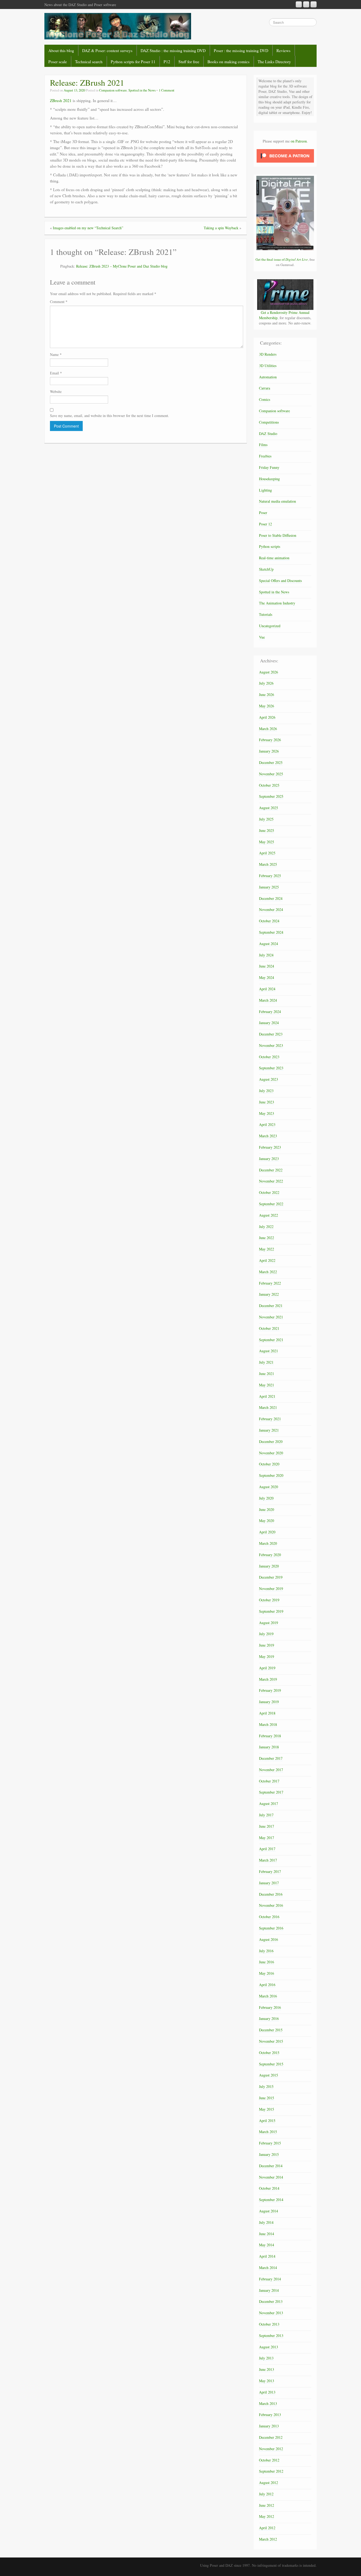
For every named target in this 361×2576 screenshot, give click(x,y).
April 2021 (267, 1396)
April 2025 (267, 853)
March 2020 (268, 1543)
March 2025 (268, 864)
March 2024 (268, 1000)
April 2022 (267, 1260)
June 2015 (267, 2098)
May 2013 (267, 2381)
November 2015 (271, 2041)
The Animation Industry (277, 603)
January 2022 (269, 1294)
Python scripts (270, 546)
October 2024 (269, 921)
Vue (262, 637)
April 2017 (267, 1849)
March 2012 (268, 2539)
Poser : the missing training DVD (241, 51)
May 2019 (267, 1656)
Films (263, 445)
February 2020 (270, 1555)
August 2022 (269, 1215)
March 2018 (268, 1724)
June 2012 (267, 2505)
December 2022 (271, 1170)
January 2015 (269, 2154)
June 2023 (267, 1102)
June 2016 (267, 1962)
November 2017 (271, 1770)
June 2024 (267, 966)
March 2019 (268, 1679)
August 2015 (269, 2075)
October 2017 (269, 1781)
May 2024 (267, 977)
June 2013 (267, 2369)
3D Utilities (268, 366)
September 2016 (271, 1928)
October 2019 (269, 1600)
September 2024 (271, 932)
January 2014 (269, 2290)
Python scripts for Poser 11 (133, 62)
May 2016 (267, 1973)
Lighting (265, 490)
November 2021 (271, 1317)
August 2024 (269, 944)
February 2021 (270, 1419)
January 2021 (269, 1430)
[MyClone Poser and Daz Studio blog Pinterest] (306, 4)
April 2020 (267, 1532)
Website (56, 391)
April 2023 (267, 1124)
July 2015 (266, 2086)
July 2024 (266, 955)
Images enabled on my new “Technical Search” (88, 228)
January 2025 (269, 887)
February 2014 (270, 2279)
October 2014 (269, 2188)
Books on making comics (228, 62)
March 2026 (268, 729)
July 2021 (266, 1362)
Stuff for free (189, 62)
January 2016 (269, 2018)
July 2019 (266, 1634)
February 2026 (270, 740)
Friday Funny (269, 467)
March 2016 (268, 1996)
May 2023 (267, 1113)
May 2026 (267, 706)
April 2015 (267, 2121)
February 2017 (270, 1871)
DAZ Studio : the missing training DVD (173, 51)
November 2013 (271, 2313)
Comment (59, 302)
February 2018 (270, 1736)
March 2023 (268, 1136)
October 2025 (269, 785)
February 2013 (270, 2415)
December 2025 (271, 762)
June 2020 (267, 1509)
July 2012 (266, 2494)
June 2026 (267, 695)
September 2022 (271, 1204)
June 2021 (267, 1374)
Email (56, 373)
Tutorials (266, 614)
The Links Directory (274, 62)
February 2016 (270, 2007)
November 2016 (271, 1905)
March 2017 (268, 1860)
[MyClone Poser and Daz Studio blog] (118, 26)
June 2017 (267, 1826)
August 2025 (269, 808)
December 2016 (271, 1894)
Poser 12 (265, 524)
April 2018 (267, 1713)
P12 (167, 62)
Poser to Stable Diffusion (278, 535)
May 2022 (267, 1249)
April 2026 (267, 717)
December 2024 (271, 898)
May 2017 (267, 1838)
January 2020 (269, 1566)
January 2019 (269, 1702)
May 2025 (267, 842)
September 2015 (271, 2064)
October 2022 (269, 1192)
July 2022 (266, 1227)
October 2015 (269, 2053)
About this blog (61, 51)
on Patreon (299, 141)
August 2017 (269, 1803)
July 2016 (266, 1951)
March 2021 (268, 1407)
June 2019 (267, 1645)
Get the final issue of (282, 259)
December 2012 (271, 2437)
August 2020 (269, 1487)
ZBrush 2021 (61, 100)
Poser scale (58, 62)
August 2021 (269, 1351)
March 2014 (268, 2268)
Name (56, 354)
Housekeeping (269, 479)
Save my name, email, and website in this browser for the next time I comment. (110, 416)
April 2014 (267, 2256)
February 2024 (270, 1012)
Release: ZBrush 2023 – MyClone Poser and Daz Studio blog (122, 266)
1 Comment (167, 90)
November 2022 (271, 1181)
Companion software (113, 90)
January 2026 (269, 751)
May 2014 (267, 2245)
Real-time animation (274, 558)
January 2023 (269, 1159)
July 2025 (266, 819)
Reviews (283, 51)
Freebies (265, 456)
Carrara (265, 388)
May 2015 (267, 2109)
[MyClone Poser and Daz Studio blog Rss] (299, 4)
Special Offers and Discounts (280, 581)
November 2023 (271, 1045)
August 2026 (269, 672)
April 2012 (267, 2528)
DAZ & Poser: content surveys (107, 51)
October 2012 (269, 2460)
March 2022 (268, 1272)
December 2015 (271, 2030)
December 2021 (271, 1306)
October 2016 (269, 1917)
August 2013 (269, 2347)
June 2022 (267, 1238)
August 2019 (269, 1623)
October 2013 (269, 2324)
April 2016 (267, 1985)
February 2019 (270, 1690)
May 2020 (267, 1521)
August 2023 (269, 1079)
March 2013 (268, 2403)
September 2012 (271, 2471)
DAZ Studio (268, 434)
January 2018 (269, 1747)
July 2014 (266, 2222)
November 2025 (271, 774)
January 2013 (269, 2426)
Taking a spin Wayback (221, 228)
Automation (268, 377)
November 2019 (271, 1589)
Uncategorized (270, 626)
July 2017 (266, 1815)
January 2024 (269, 1023)
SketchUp (266, 569)
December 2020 (271, 1441)
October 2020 (269, 1464)
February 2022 (270, 1283)
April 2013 (267, 2392)
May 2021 (267, 1385)
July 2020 (266, 1498)
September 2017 (271, 1792)
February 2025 (270, 876)
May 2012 (267, 2516)
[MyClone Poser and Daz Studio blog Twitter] (314, 4)
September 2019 (271, 1611)
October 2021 (269, 1328)
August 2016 (269, 1939)
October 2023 (269, 1057)
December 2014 (271, 2166)
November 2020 (271, 1453)
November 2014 (271, 2177)
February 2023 (270, 1147)
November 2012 (271, 2449)
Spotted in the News (142, 90)
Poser (263, 513)
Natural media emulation (277, 501)
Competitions (269, 422)
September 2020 (271, 1475)
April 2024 (267, 989)
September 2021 (271, 1340)
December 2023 (271, 1034)
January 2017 (269, 1883)
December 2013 (271, 2301)
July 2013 (266, 2358)
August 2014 (269, 2211)
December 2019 (271, 1577)
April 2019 (267, 1668)
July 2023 (266, 1091)
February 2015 (270, 2143)
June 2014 (267, 2234)
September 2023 (271, 1068)
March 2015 (268, 2132)
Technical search (89, 62)
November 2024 (271, 909)
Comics (265, 399)
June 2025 (267, 830)
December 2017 (271, 1758)
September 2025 (271, 796)
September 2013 (271, 2336)
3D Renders (268, 354)
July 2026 (266, 683)
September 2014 (271, 2200)
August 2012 (269, 2483)
